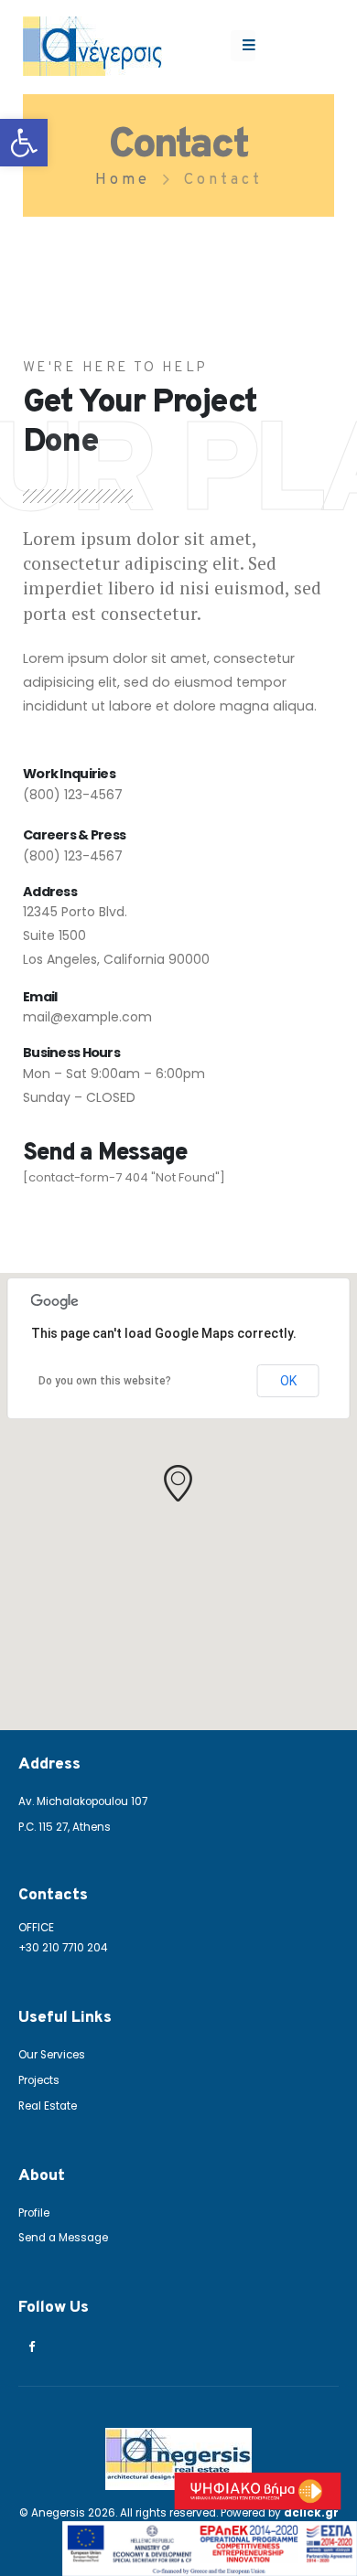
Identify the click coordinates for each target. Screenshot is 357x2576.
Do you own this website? (105, 1381)
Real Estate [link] (48, 2106)
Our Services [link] (52, 2055)
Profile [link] (34, 2213)
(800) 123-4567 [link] (73, 795)
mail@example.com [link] (87, 1017)
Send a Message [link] (63, 2238)
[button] (178, 1483)
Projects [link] (39, 2080)
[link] (24, 143)
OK (288, 1381)
